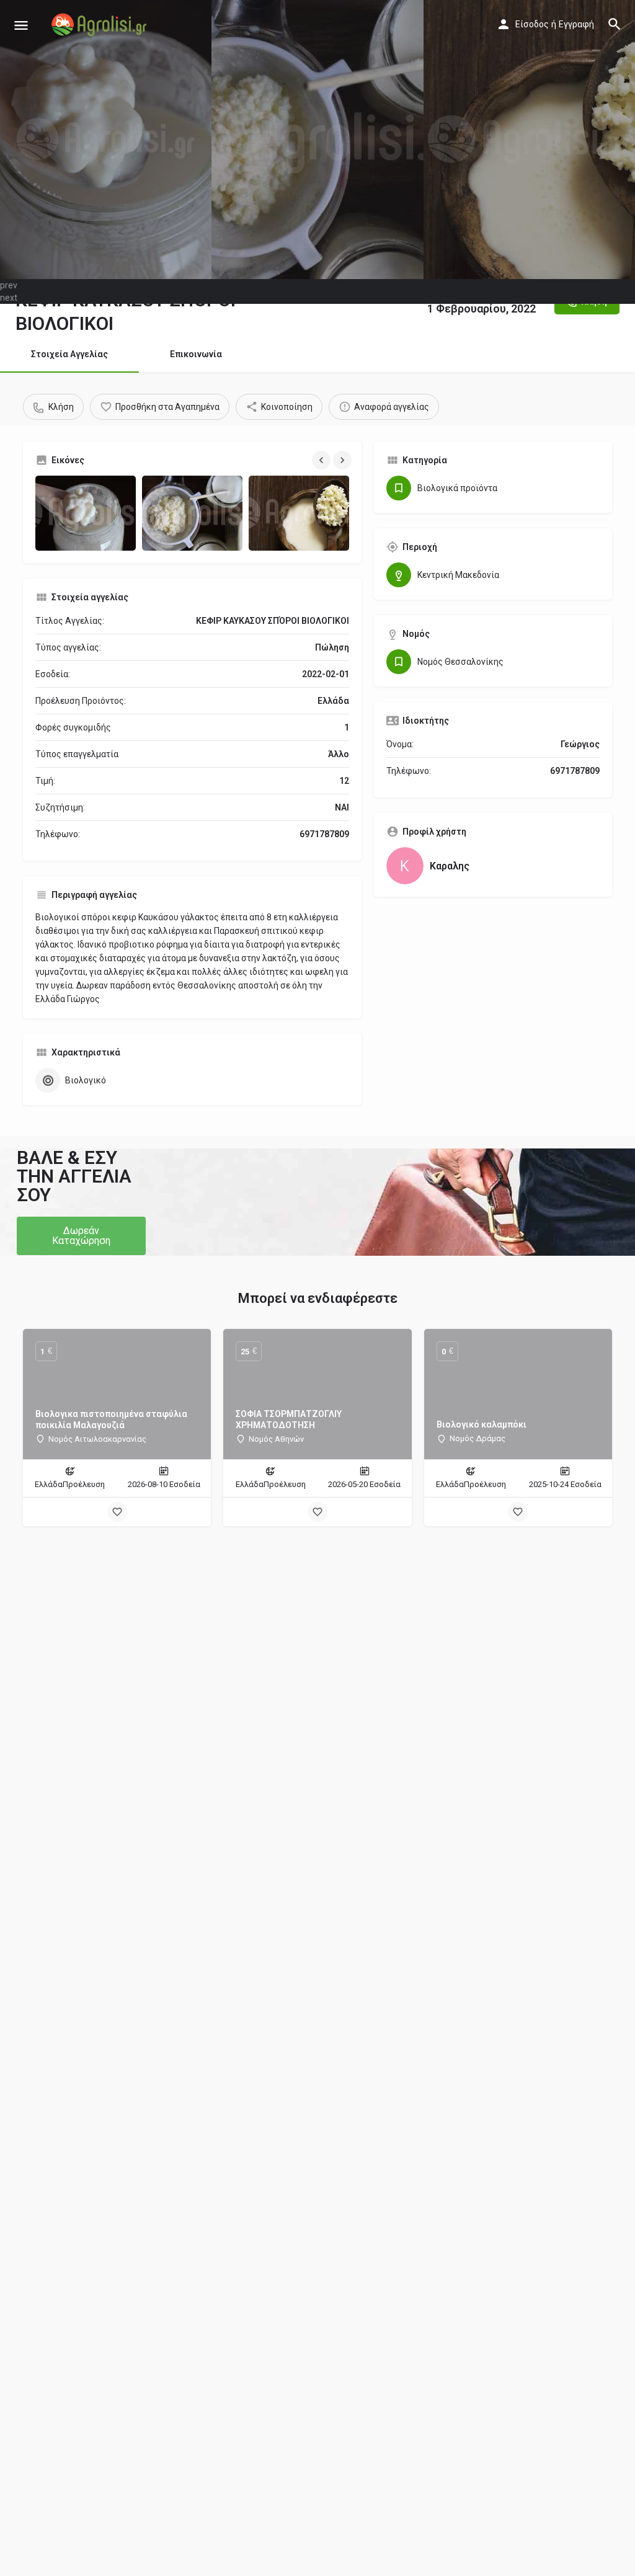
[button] (81, 1236)
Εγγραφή (576, 24)
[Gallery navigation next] (344, 460)
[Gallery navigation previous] (322, 460)
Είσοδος (532, 24)
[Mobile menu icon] (21, 25)
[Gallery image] (86, 513)
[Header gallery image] (106, 140)
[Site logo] (100, 25)
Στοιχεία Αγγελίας (69, 354)
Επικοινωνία (196, 354)
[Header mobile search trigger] (615, 24)
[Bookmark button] (117, 1512)
